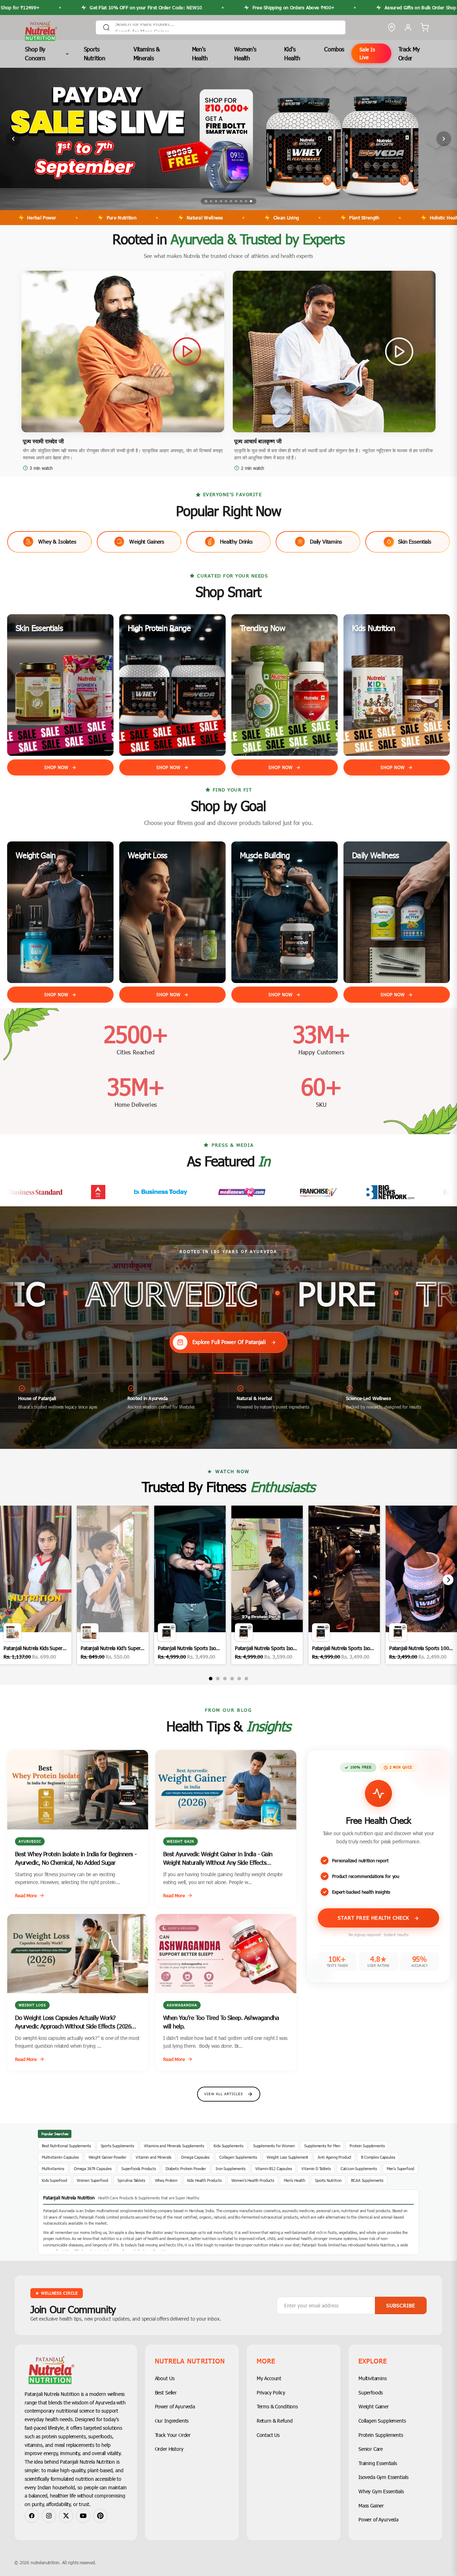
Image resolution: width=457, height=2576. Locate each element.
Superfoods (371, 2392)
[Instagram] (49, 2516)
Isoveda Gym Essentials (383, 2477)
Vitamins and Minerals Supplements (174, 2146)
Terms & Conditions (277, 2406)
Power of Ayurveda (175, 2406)
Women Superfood (92, 2180)
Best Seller (166, 2392)
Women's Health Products (253, 2180)
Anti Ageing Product (335, 2157)
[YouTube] (83, 2516)
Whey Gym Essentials (381, 2491)
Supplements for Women (274, 2146)
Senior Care (371, 2449)
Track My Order (409, 54)
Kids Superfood (54, 2180)
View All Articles (224, 2094)
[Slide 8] (241, 201)
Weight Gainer (374, 2406)
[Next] (448, 1580)
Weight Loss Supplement (287, 2157)
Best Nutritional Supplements (66, 2146)
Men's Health (200, 54)
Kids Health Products (204, 2180)
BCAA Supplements (367, 2180)
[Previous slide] (13, 139)
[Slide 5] (226, 201)
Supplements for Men (322, 2146)
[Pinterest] (100, 2516)
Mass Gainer (371, 2506)
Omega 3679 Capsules (93, 2168)
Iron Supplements (230, 2168)
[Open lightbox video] (36, 1585)
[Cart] (425, 27)
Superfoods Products (139, 2168)
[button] (123, 352)
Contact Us (268, 2435)
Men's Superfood (401, 2168)
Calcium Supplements (359, 2168)
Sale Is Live (367, 53)
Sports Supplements (117, 2146)
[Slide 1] (206, 201)
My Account (269, 2378)
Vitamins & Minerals (147, 54)
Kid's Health (292, 54)
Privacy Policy (271, 2392)
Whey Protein (166, 2180)
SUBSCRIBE (401, 2305)
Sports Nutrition (95, 54)
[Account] (408, 27)
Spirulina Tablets (131, 2180)
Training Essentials (378, 2463)
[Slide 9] (246, 201)
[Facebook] (32, 2516)
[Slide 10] (251, 201)
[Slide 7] (236, 201)
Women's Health (245, 54)
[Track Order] (392, 27)
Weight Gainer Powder (107, 2157)
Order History (169, 2449)
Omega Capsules (195, 2157)
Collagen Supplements (238, 2157)
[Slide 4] (221, 201)
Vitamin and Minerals (154, 2157)
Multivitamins (53, 2168)
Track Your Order (173, 2435)
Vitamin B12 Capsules (274, 2168)
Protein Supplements (367, 2146)
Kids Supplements (228, 2146)
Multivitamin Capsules (60, 2157)
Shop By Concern (35, 54)
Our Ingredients (172, 2421)
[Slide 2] (211, 201)
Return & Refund (275, 2421)
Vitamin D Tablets (316, 2168)
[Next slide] (444, 139)
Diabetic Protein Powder (186, 2168)
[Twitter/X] (66, 2516)
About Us (165, 2378)
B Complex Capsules (378, 2157)
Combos (334, 49)
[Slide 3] (216, 201)
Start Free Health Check (375, 1918)
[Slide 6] (231, 201)
